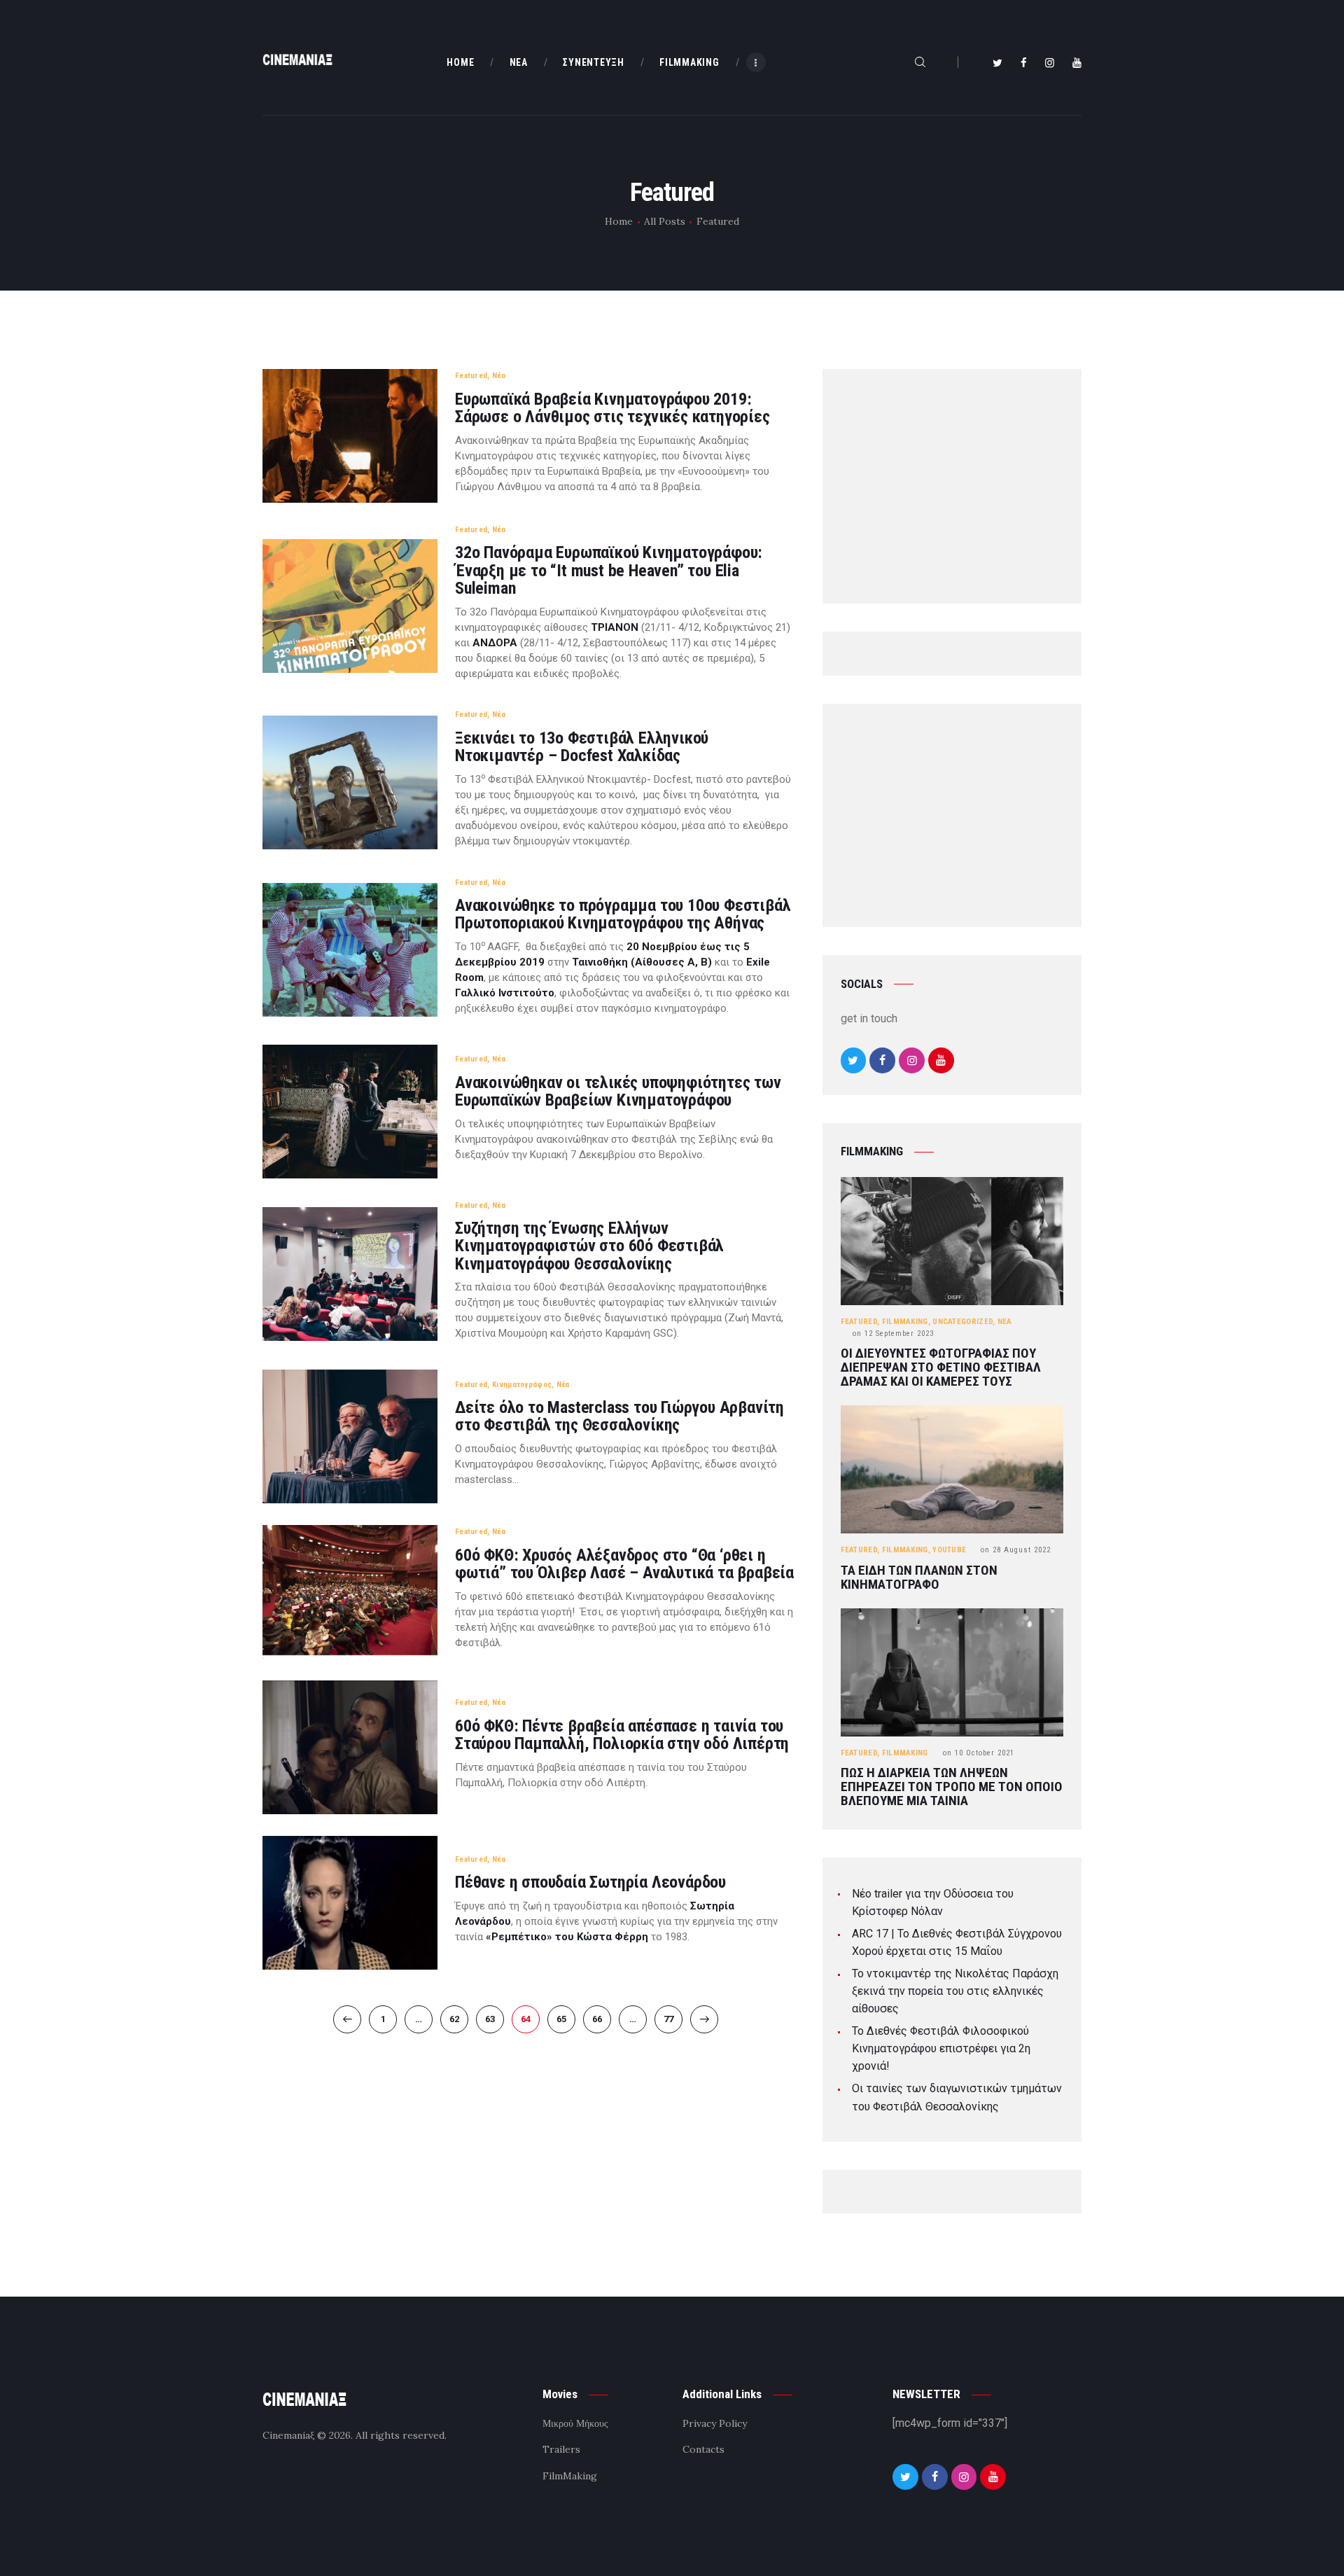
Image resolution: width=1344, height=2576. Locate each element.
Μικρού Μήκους (575, 2423)
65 (566, 2019)
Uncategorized (962, 1322)
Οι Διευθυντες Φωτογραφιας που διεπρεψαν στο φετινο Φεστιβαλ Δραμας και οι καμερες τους (941, 1367)
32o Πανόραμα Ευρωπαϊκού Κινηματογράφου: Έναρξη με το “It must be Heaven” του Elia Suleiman (609, 571)
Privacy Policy (715, 2423)
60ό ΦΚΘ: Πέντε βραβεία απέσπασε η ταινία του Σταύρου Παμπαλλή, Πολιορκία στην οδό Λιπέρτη (622, 1735)
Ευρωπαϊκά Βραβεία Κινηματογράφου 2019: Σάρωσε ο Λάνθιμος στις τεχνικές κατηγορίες (612, 408)
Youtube (949, 1550)
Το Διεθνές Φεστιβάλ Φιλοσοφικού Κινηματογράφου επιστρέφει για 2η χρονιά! (941, 2048)
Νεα (1005, 1322)
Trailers (561, 2449)
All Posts (665, 221)
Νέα (499, 376)
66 (602, 2019)
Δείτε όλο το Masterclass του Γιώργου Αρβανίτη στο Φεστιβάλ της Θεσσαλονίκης (619, 1416)
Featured (471, 376)
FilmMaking (905, 1322)
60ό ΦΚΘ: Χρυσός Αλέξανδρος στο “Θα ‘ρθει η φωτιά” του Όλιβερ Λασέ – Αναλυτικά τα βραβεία (624, 1564)
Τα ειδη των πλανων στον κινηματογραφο (919, 1578)
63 (495, 2019)
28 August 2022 (1016, 1550)
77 (673, 2019)
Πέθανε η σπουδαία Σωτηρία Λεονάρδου (590, 1882)
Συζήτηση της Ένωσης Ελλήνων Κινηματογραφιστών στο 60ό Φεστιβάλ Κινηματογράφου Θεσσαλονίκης (589, 1246)
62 (459, 2019)
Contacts (703, 2449)
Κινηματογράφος (522, 1385)
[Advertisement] (952, 489)
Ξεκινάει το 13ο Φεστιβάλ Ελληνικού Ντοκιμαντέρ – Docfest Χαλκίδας (582, 747)
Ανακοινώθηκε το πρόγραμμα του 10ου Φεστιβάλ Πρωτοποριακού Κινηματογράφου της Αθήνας (623, 914)
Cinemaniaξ (288, 2435)
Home (619, 221)
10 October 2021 (979, 1753)
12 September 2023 (893, 1334)
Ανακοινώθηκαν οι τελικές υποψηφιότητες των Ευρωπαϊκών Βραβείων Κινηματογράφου (618, 1092)
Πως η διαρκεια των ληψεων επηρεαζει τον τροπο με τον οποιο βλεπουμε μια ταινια (952, 1787)
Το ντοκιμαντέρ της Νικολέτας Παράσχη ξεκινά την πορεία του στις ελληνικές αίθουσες (955, 1991)
